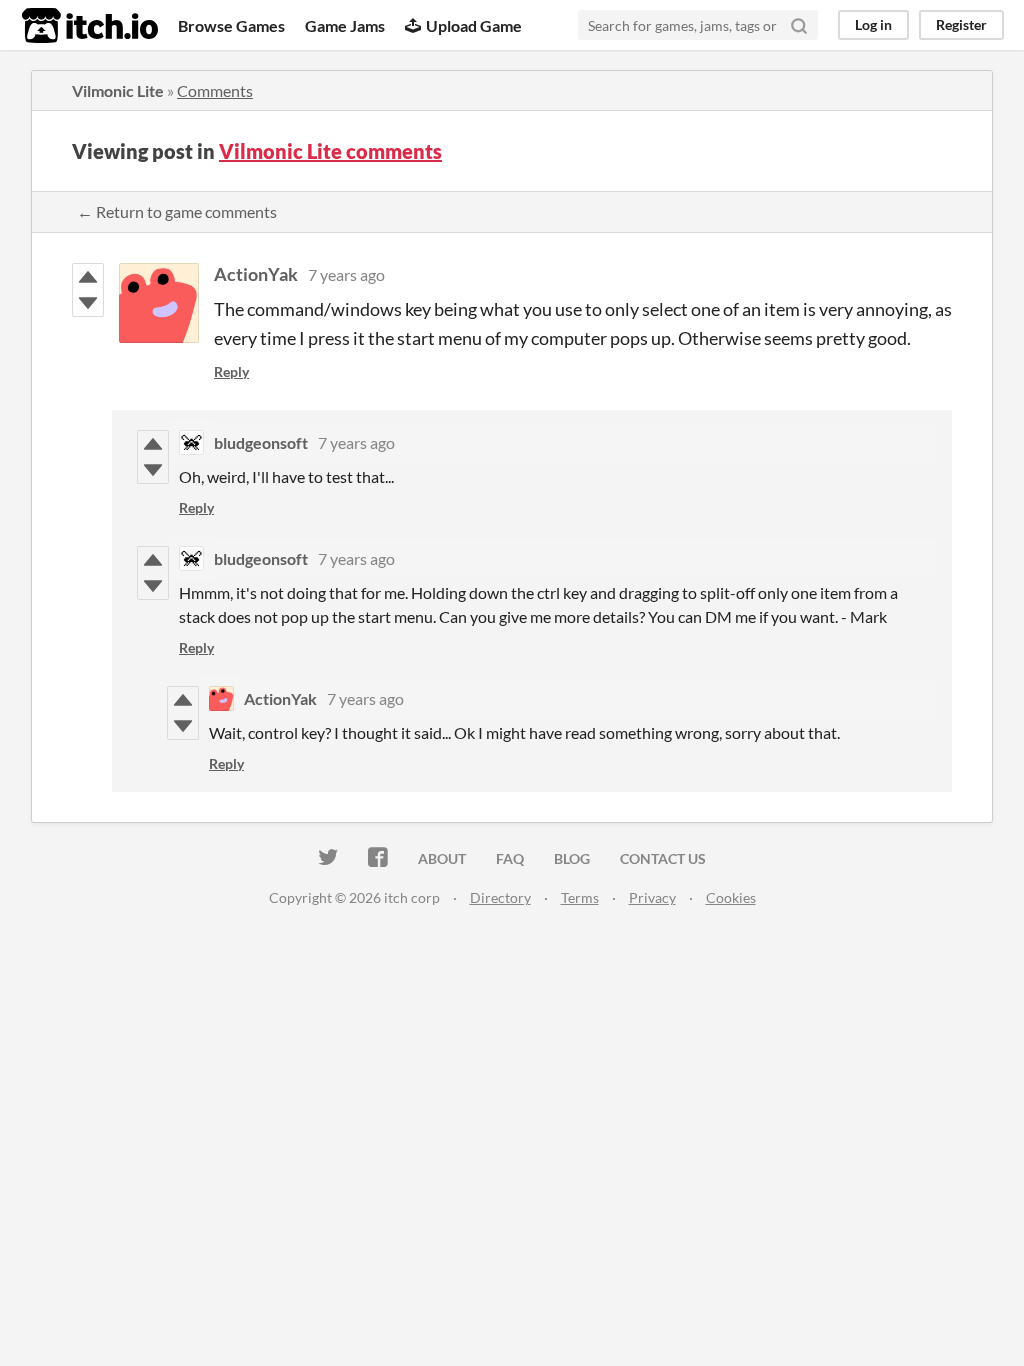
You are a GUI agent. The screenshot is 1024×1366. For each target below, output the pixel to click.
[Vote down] (88, 303)
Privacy (652, 897)
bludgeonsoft (261, 442)
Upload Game (474, 25)
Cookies (731, 897)
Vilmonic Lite (118, 90)
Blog (572, 858)
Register (961, 24)
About (442, 858)
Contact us (663, 858)
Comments (215, 90)
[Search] (799, 25)
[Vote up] (88, 277)
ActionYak (256, 274)
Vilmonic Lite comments (330, 151)
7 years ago (346, 274)
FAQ (510, 858)
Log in (873, 24)
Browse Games (231, 25)
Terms (580, 897)
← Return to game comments (177, 211)
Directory (500, 897)
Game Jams (345, 25)
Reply (231, 371)
